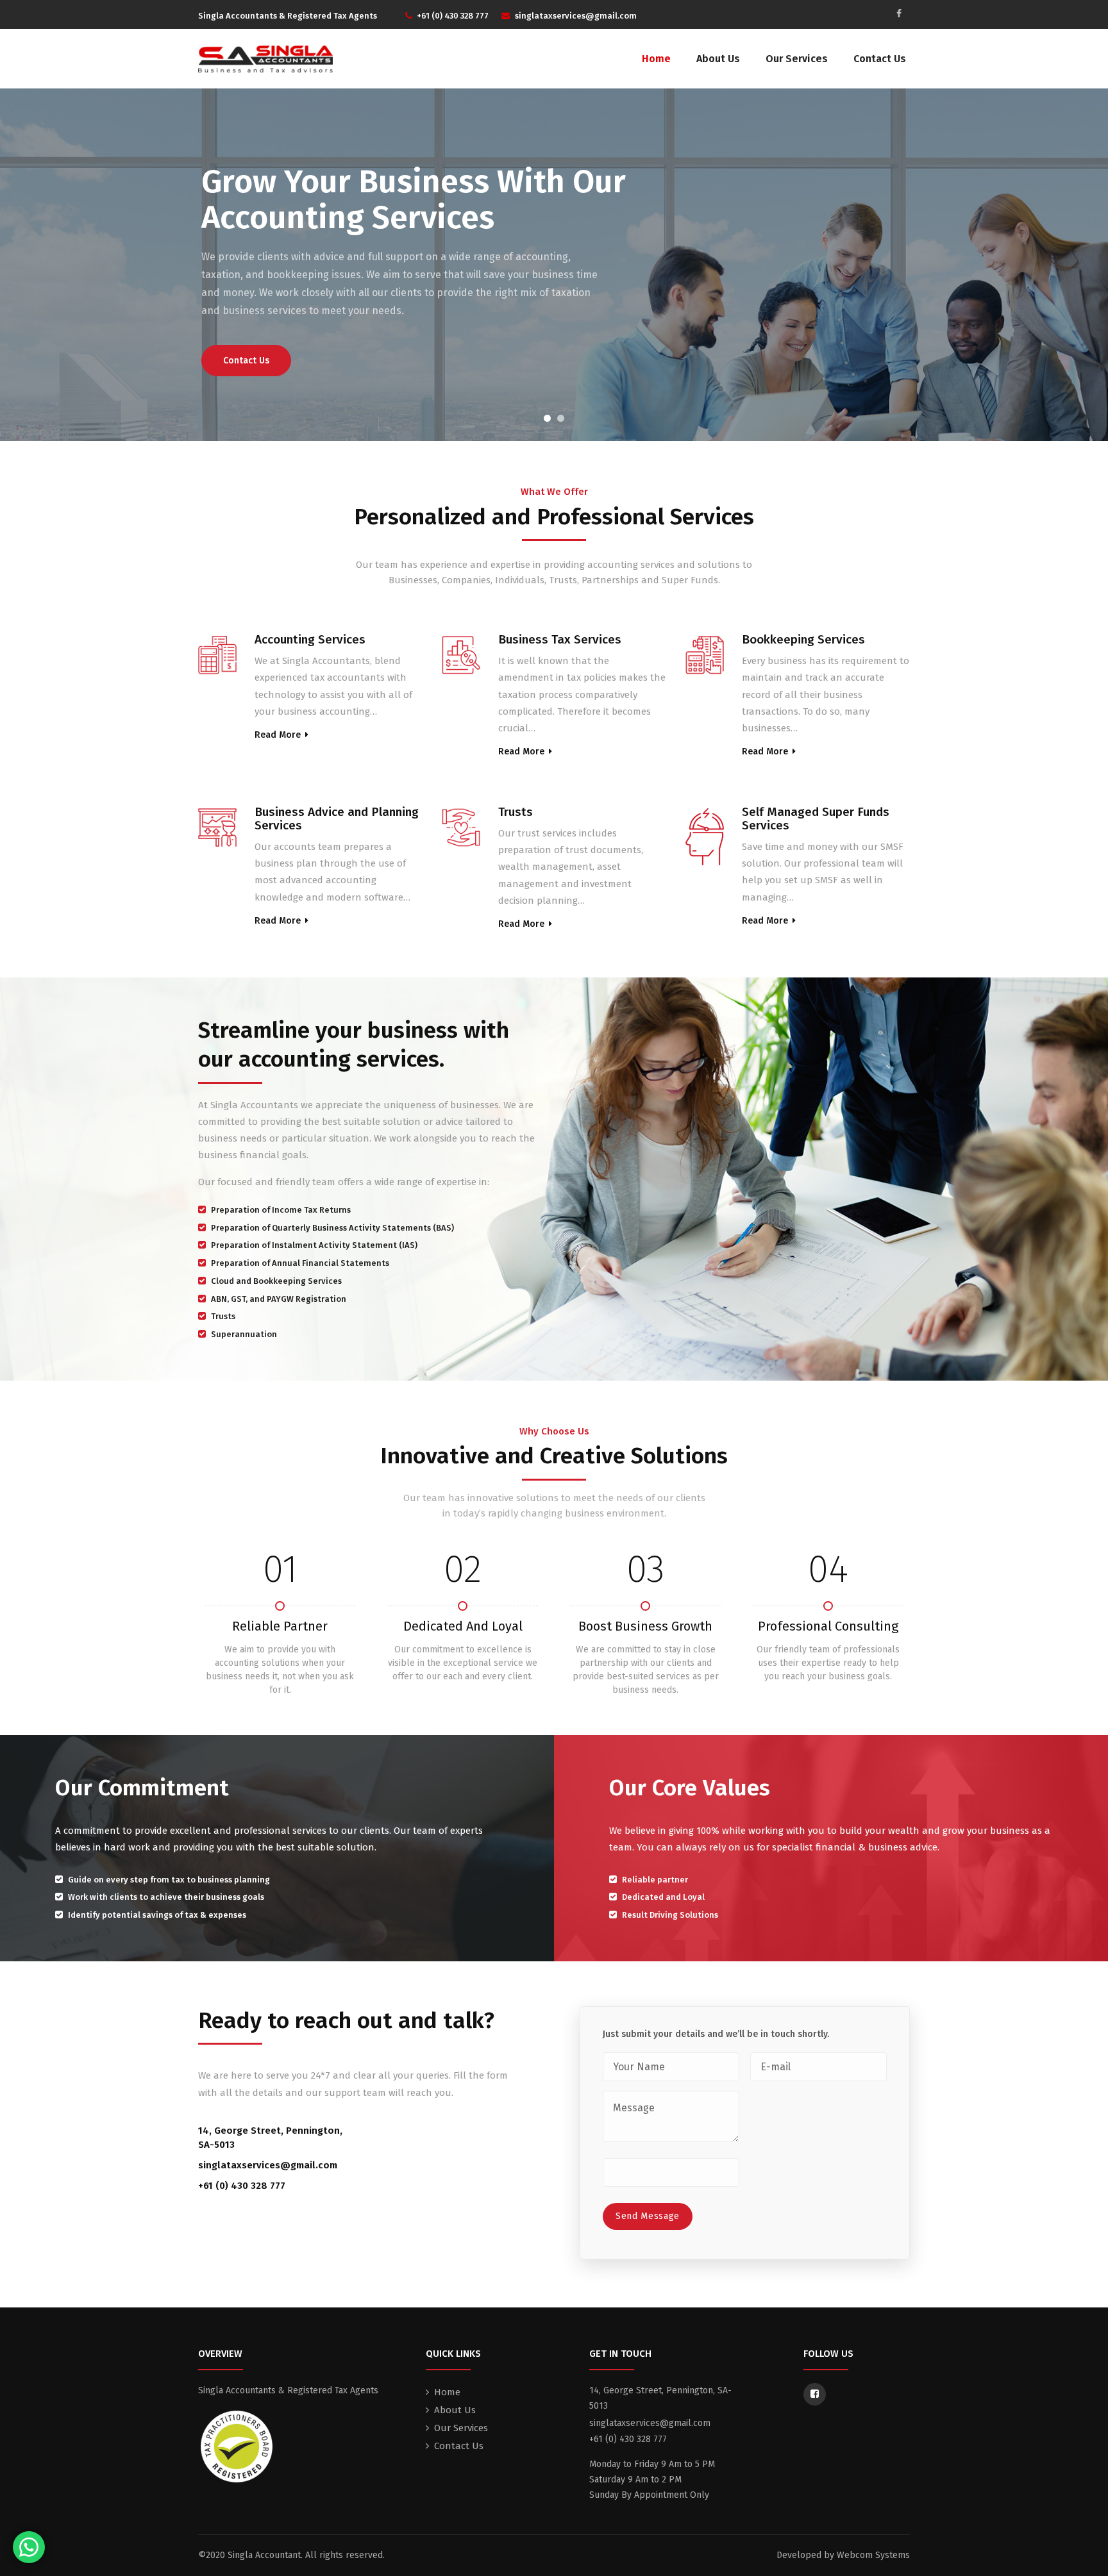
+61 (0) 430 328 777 (242, 2186)
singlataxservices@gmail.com (268, 2165)
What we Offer (554, 492)
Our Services (797, 59)
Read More (278, 735)
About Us (718, 59)
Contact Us (880, 59)
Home (656, 59)
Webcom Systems (873, 2555)
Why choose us (554, 1431)
